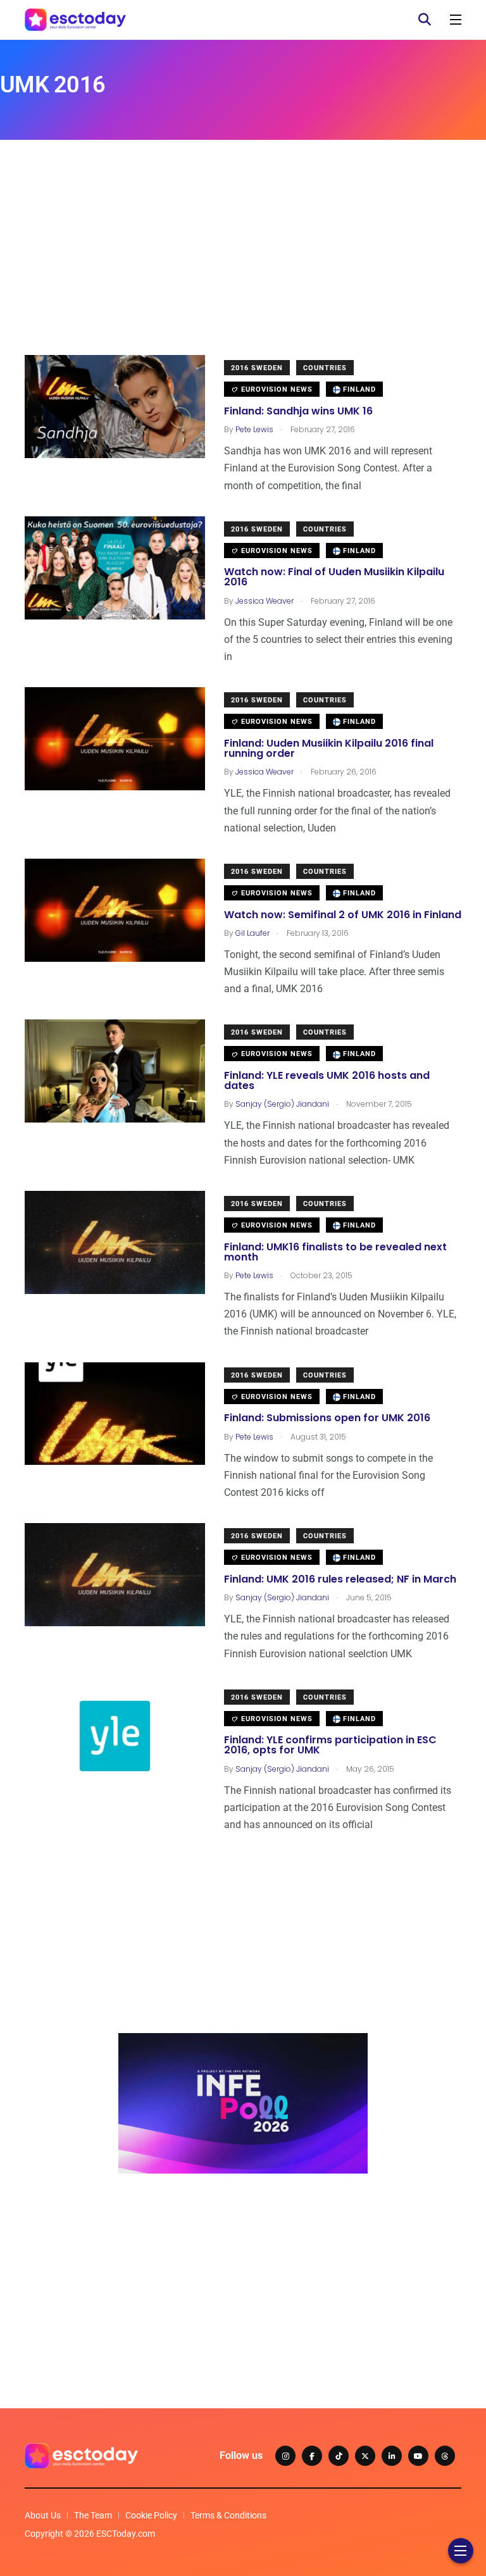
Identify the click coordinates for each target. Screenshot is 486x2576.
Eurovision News (276, 389)
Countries (325, 368)
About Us (43, 2515)
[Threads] (445, 2456)
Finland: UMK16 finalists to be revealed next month (335, 1252)
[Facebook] (312, 2456)
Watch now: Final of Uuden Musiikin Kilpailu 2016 (334, 577)
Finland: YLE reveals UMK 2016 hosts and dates (327, 1080)
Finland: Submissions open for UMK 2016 (327, 1418)
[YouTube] (418, 2456)
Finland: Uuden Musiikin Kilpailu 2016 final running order (329, 748)
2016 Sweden (257, 368)
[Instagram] (285, 2456)
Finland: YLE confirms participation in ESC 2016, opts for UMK (330, 1745)
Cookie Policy (151, 2515)
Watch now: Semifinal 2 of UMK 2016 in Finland (343, 915)
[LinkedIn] (392, 2456)
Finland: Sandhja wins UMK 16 (298, 411)
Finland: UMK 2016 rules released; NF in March (340, 1579)
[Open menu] (456, 20)
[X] (365, 2456)
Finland (358, 389)
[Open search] (425, 20)
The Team (93, 2515)
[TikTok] (339, 2456)
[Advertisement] (243, 266)
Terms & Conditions (228, 2515)
